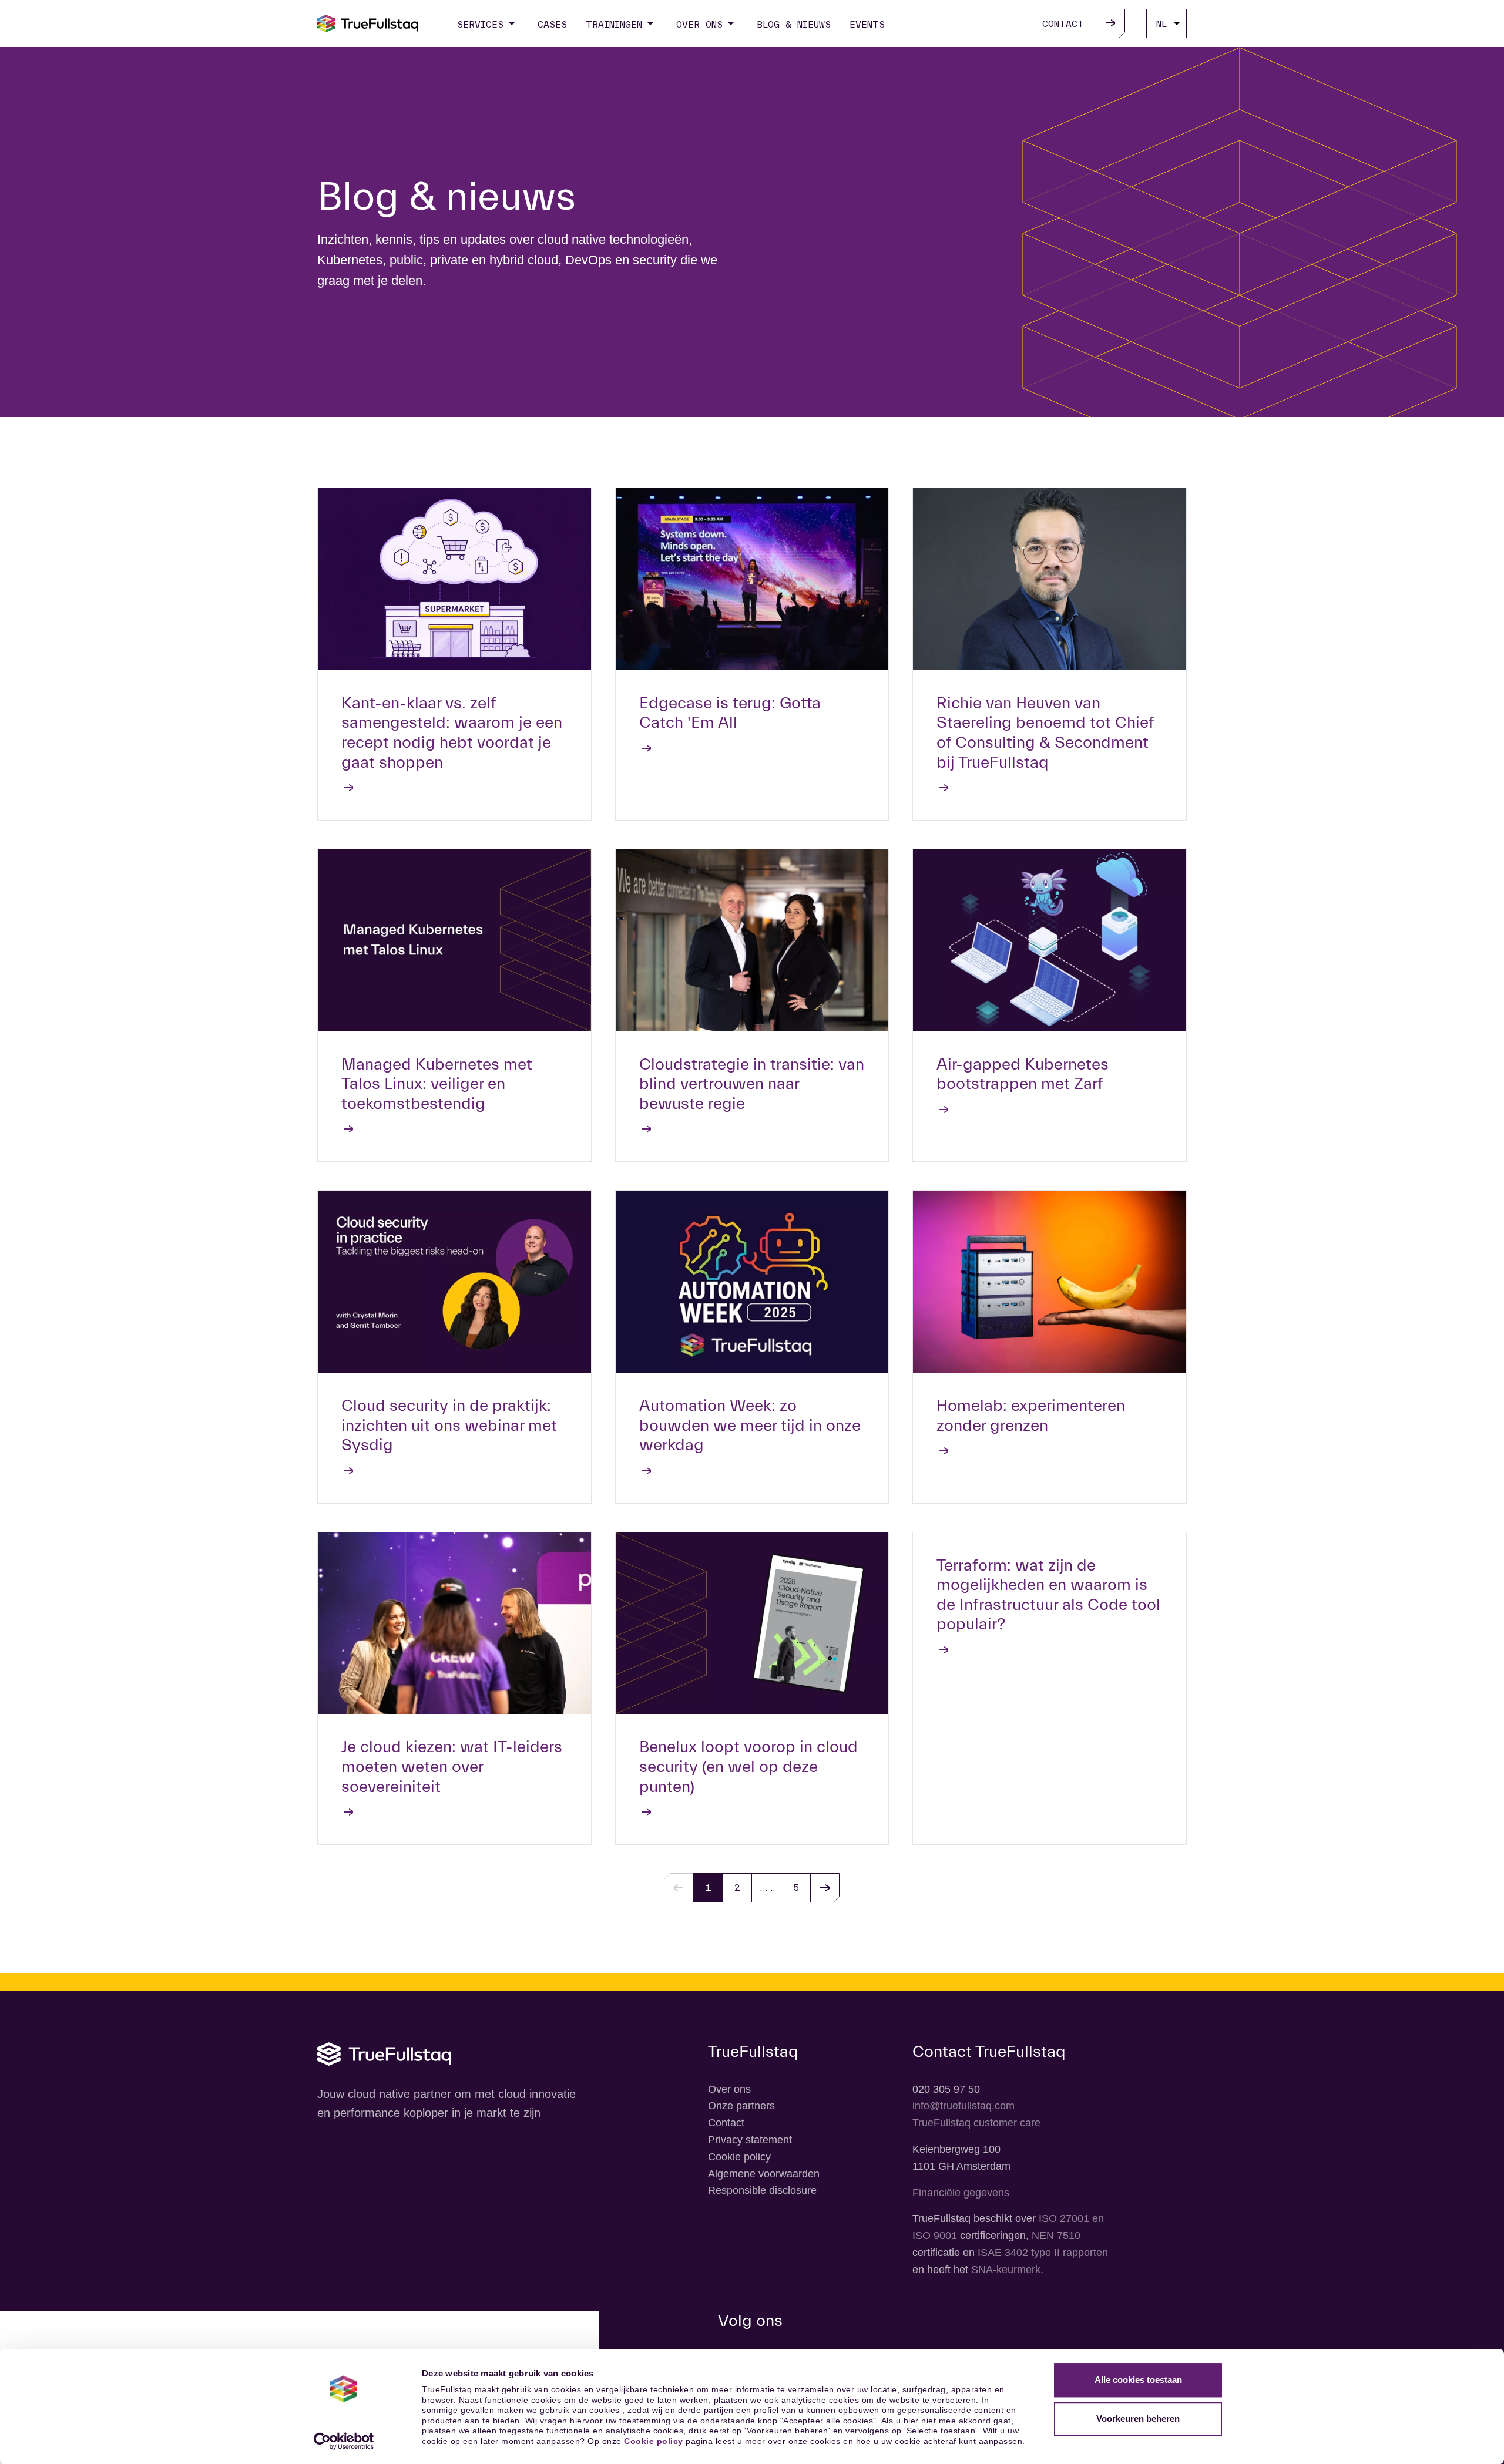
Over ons (729, 2089)
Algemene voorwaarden (764, 2174)
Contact (726, 2123)
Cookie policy (654, 2441)
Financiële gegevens (961, 2193)
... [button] (766, 1888)
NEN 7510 (1056, 2236)
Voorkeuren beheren (1138, 2418)
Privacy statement (750, 2140)
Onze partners (741, 2106)
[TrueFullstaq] (368, 23)
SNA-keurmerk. (1007, 2270)
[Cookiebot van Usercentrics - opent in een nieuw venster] (344, 2441)
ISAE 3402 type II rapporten (1043, 2253)
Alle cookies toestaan (1138, 2380)
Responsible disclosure (762, 2190)
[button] (825, 1888)
